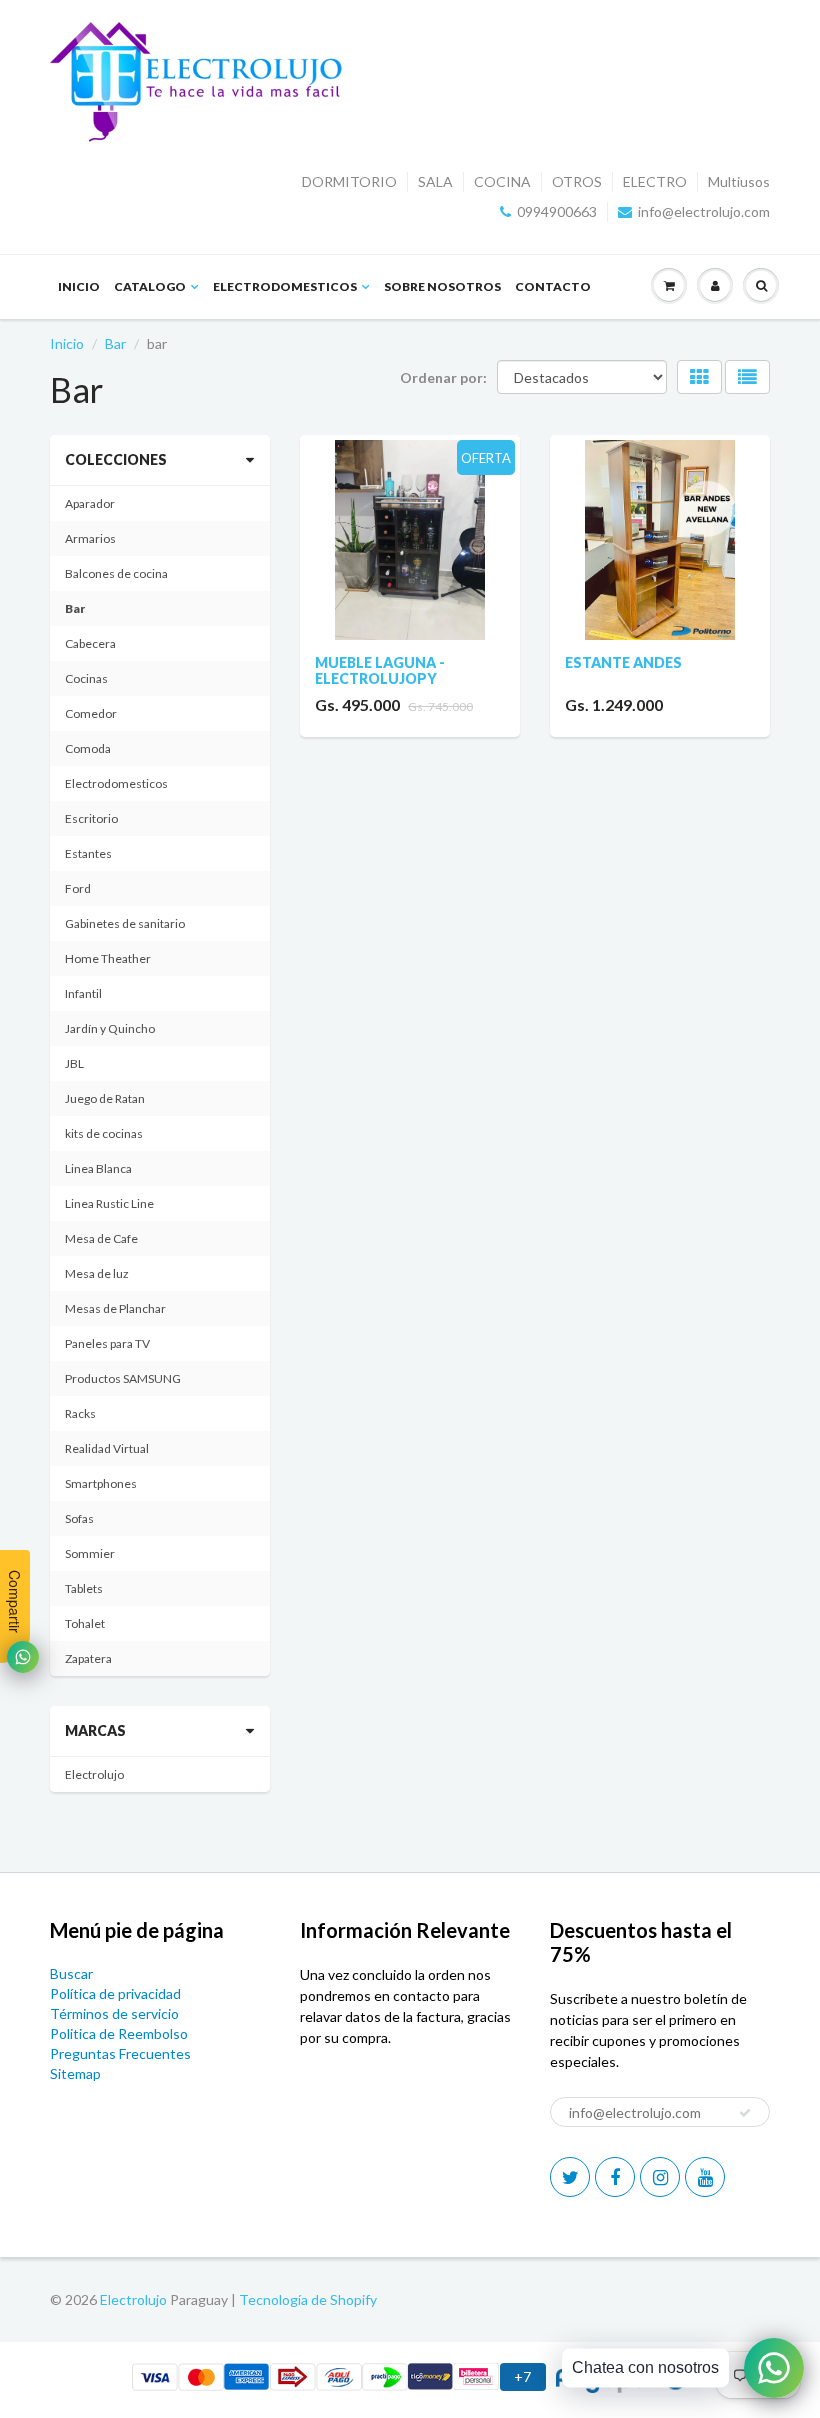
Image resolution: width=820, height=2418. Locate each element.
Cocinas (86, 678)
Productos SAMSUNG (123, 1378)
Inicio (79, 286)
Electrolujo (94, 1774)
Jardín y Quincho (110, 1028)
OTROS (577, 181)
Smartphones (101, 1483)
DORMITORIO (349, 181)
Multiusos (739, 181)
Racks (80, 1413)
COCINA (502, 181)
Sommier (90, 1553)
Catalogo (150, 286)
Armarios (90, 538)
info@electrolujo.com (704, 211)
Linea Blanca (98, 1168)
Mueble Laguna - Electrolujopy (380, 670)
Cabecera (90, 643)
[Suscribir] (745, 2113)
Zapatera (88, 1658)
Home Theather (108, 958)
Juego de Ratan (105, 1098)
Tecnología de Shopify (308, 2299)
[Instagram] (660, 2177)
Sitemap (75, 2073)
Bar (115, 343)
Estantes (88, 853)
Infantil (83, 993)
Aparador (90, 503)
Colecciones (116, 459)
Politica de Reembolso (119, 2033)
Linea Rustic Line (109, 1203)
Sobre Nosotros (442, 286)
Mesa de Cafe (101, 1238)
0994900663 (557, 211)
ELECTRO (655, 181)
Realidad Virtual (107, 1448)
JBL (74, 1063)
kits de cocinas (104, 1133)
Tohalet (85, 1623)
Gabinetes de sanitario (125, 923)
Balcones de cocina (116, 573)
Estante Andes (623, 662)
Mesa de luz (97, 1273)
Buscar (71, 1973)
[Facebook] (615, 2177)
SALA (435, 181)
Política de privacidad (115, 1993)
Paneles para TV (107, 1343)
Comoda (88, 748)
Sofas (79, 1518)
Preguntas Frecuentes (120, 2053)
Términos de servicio (114, 2013)
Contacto (553, 286)
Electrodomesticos (285, 286)
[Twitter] (570, 2177)
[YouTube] (705, 2177)
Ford (78, 888)
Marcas (95, 1730)
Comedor (91, 713)
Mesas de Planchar (115, 1308)
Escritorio (91, 818)
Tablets (84, 1588)
